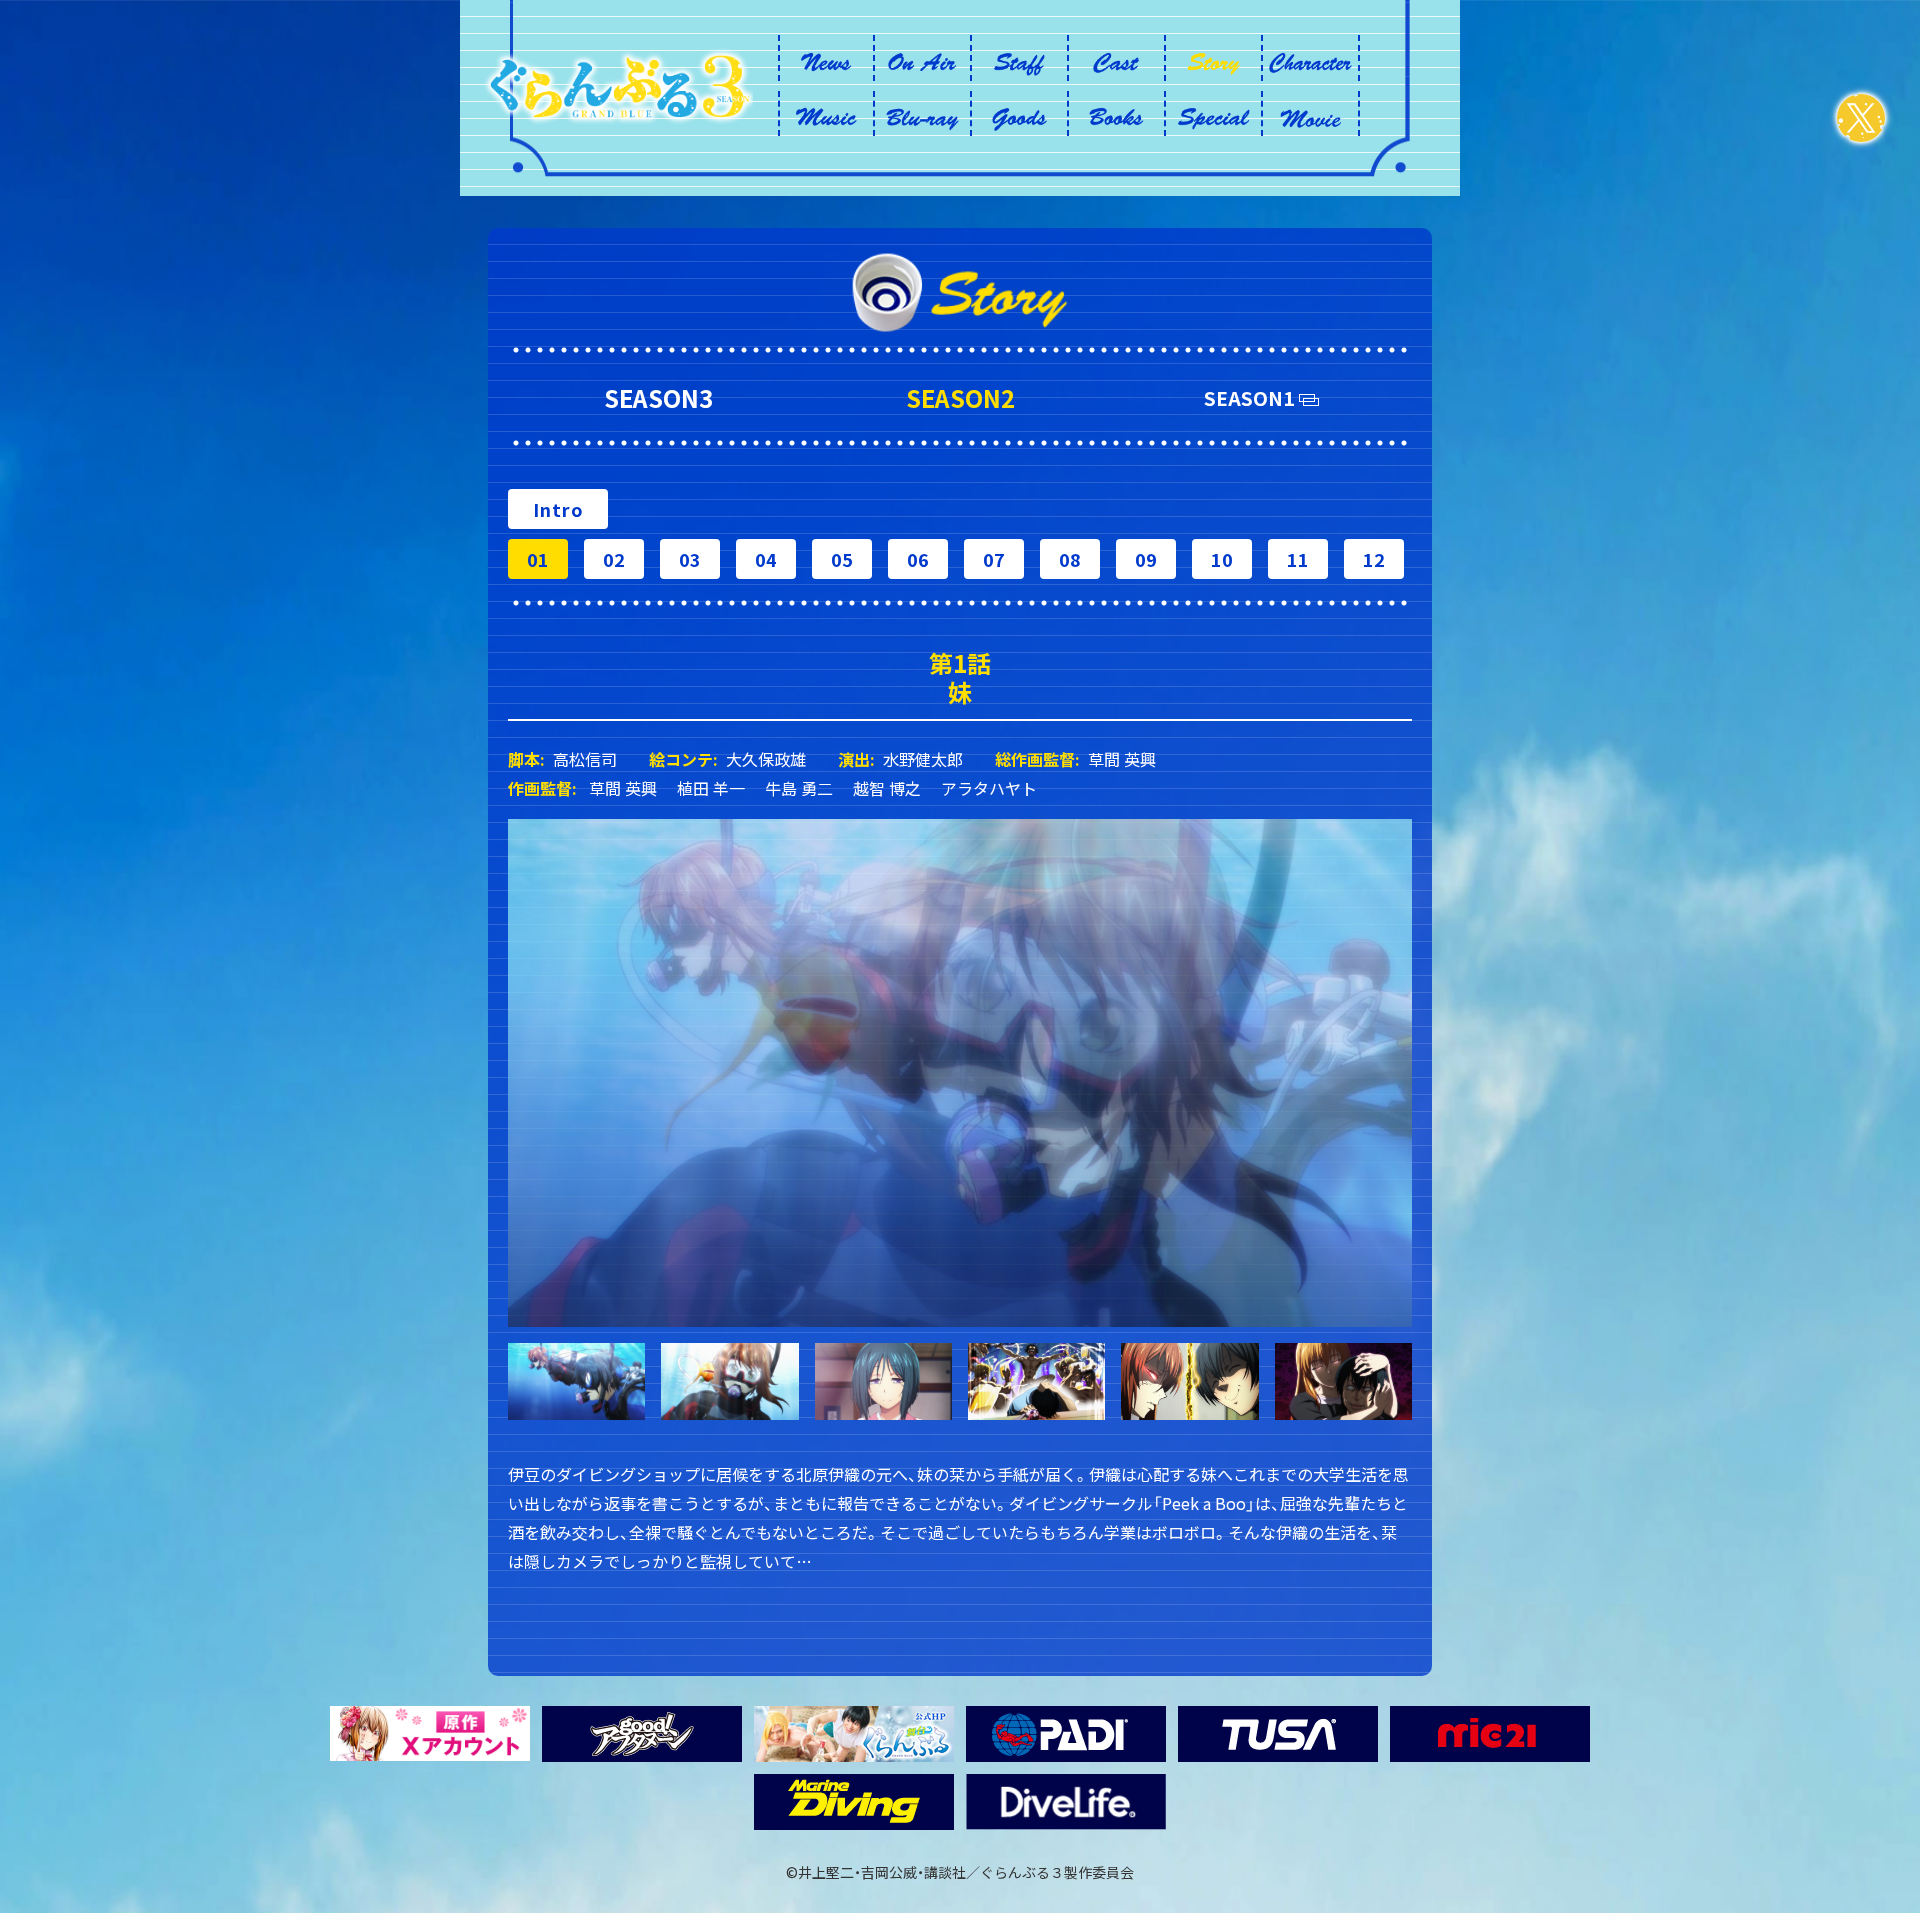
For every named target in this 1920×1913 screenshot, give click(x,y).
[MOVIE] (1310, 114)
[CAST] (1116, 58)
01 (539, 559)
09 (1147, 559)
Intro (558, 509)
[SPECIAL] (1213, 114)
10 (1223, 559)
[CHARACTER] (1310, 58)
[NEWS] (826, 58)
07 (995, 559)
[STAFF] (1019, 58)
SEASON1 (1249, 398)
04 (767, 559)
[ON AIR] (922, 58)
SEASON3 (658, 397)
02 (615, 559)
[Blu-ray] (922, 114)
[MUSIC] (826, 114)
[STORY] (1213, 58)
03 (691, 559)
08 (1071, 559)
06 (919, 559)
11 (1299, 559)
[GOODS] (1019, 114)
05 (843, 559)
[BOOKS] (1116, 114)
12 (1375, 559)
